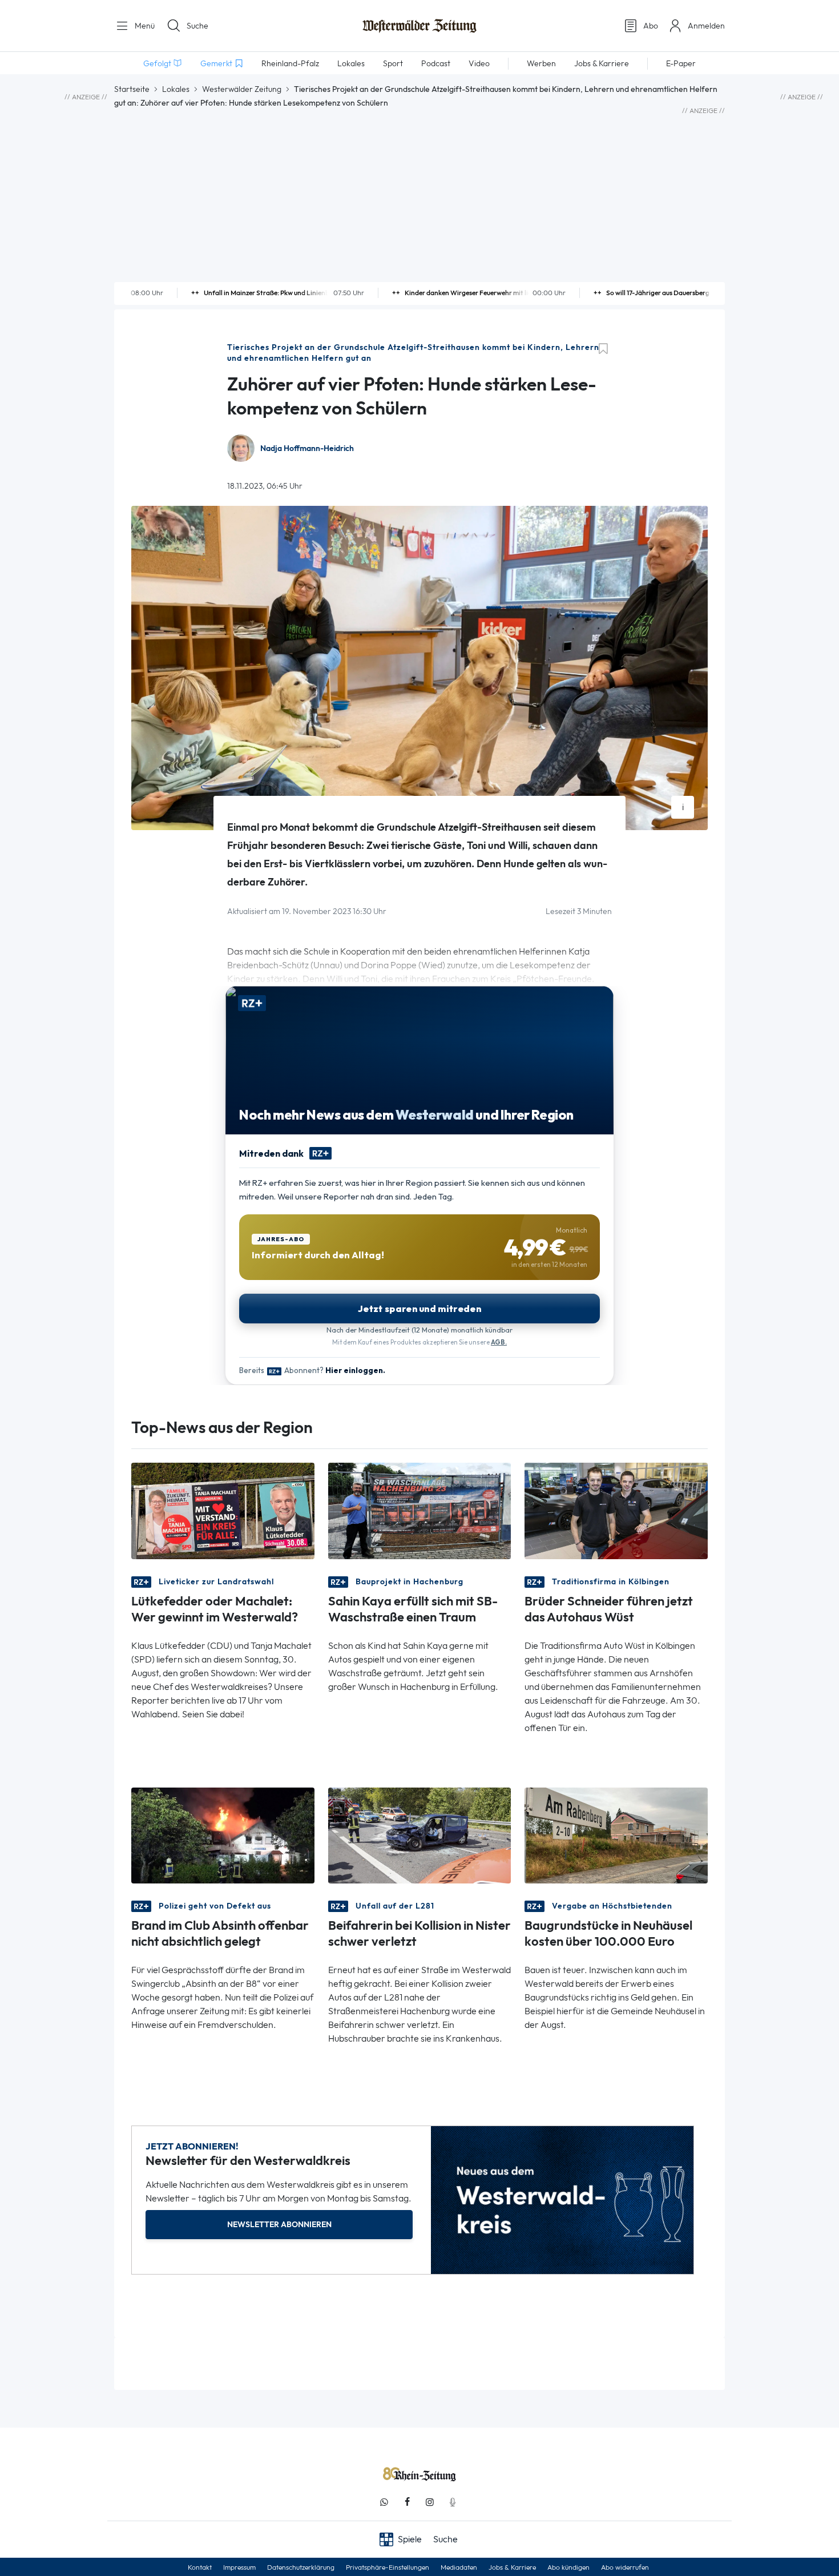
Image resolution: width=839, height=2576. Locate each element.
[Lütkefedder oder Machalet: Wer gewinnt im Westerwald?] (223, 1510)
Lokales (176, 89)
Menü (144, 26)
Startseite (132, 89)
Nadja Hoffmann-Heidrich (307, 448)
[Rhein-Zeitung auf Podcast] (453, 2502)
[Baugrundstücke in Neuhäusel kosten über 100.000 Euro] (616, 1835)
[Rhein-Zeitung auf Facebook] (407, 2502)
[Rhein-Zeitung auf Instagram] (430, 2502)
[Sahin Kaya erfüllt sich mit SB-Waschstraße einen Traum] (420, 1510)
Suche (197, 26)
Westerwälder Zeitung (242, 89)
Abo (651, 26)
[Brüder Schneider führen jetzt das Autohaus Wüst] (616, 1510)
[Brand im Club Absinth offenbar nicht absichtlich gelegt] (223, 1835)
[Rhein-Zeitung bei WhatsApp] (384, 2502)
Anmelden (706, 26)
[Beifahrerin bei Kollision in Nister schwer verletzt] (420, 1835)
